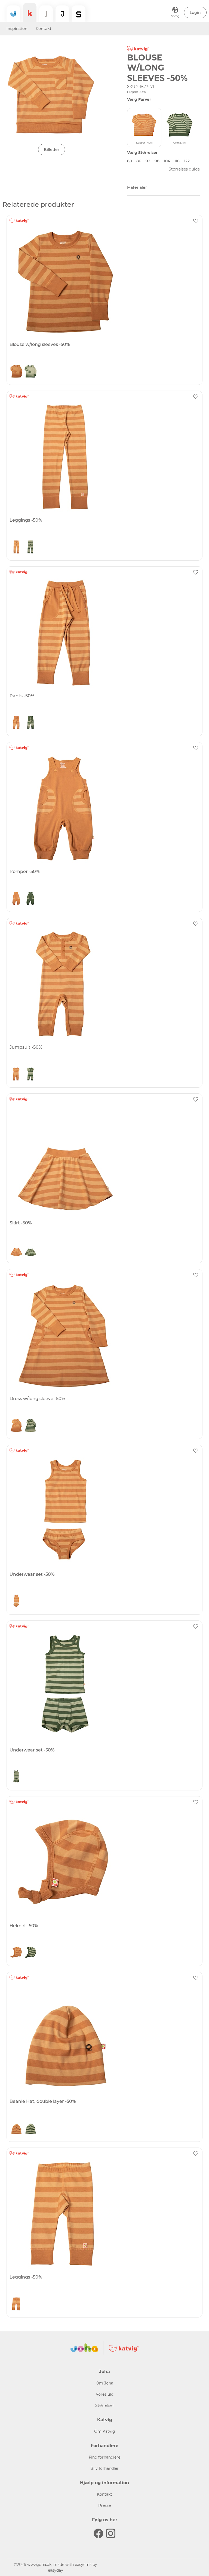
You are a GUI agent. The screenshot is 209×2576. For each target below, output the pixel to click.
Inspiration (17, 29)
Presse (104, 2505)
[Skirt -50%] (104, 1160)
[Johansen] (62, 14)
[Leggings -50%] (104, 457)
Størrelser (105, 2405)
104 (167, 161)
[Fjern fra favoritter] (196, 221)
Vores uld (105, 2394)
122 (187, 161)
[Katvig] (30, 12)
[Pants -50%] (104, 633)
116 (177, 161)
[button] (195, 13)
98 (157, 161)
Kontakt (44, 29)
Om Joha (104, 2383)
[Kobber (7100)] (16, 371)
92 (148, 161)
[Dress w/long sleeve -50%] (104, 1336)
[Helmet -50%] (104, 1863)
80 (130, 161)
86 (139, 161)
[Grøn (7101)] (30, 371)
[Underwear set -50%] (104, 1511)
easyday (56, 2570)
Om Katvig (105, 2431)
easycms (83, 2565)
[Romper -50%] (104, 809)
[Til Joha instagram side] (111, 2533)
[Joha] (13, 14)
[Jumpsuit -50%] (104, 984)
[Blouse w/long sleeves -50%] (104, 282)
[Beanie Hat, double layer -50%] (104, 2039)
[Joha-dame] (46, 14)
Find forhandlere (104, 2457)
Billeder (52, 150)
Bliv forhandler (104, 2468)
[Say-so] (79, 14)
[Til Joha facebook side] (98, 2533)
